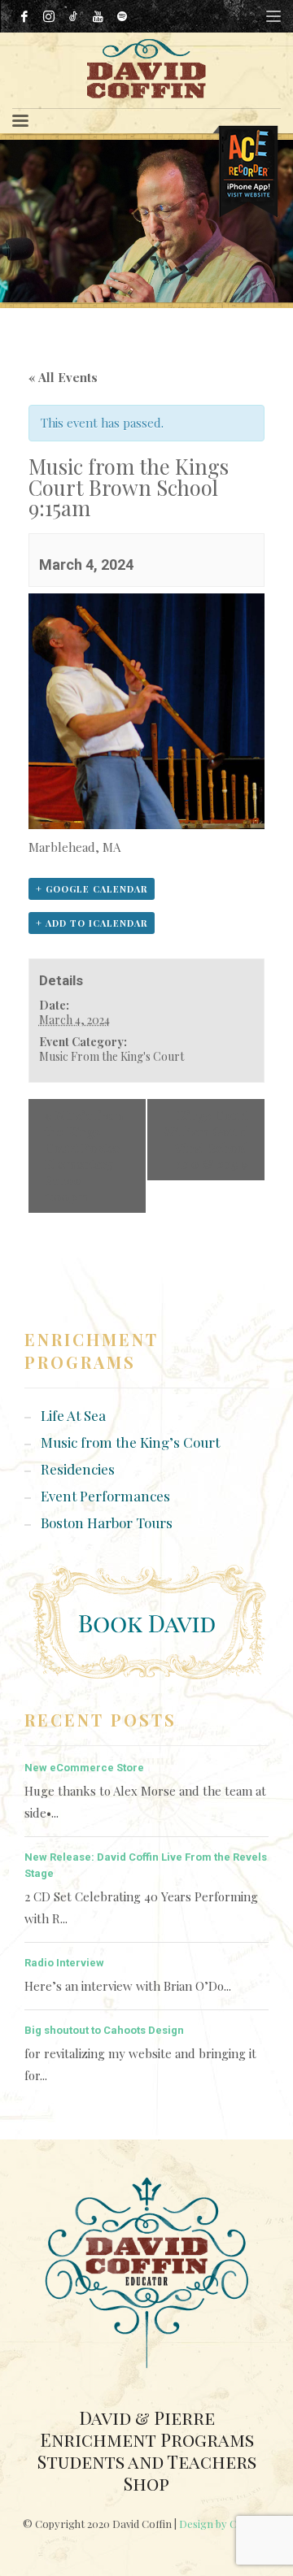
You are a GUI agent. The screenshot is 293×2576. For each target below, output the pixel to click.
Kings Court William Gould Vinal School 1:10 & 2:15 (206, 1140)
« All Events (63, 377)
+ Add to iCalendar (92, 923)
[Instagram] (49, 16)
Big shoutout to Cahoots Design (104, 2030)
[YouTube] (98, 16)
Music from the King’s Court (130, 1442)
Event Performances (105, 1496)
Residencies (78, 1469)
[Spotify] (122, 16)
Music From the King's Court (112, 1056)
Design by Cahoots (225, 2524)
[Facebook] (24, 16)
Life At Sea (73, 1415)
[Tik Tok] (73, 16)
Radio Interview (64, 1963)
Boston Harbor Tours (107, 1523)
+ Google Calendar (92, 889)
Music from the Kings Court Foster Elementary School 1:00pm (84, 1156)
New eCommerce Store (84, 1768)
